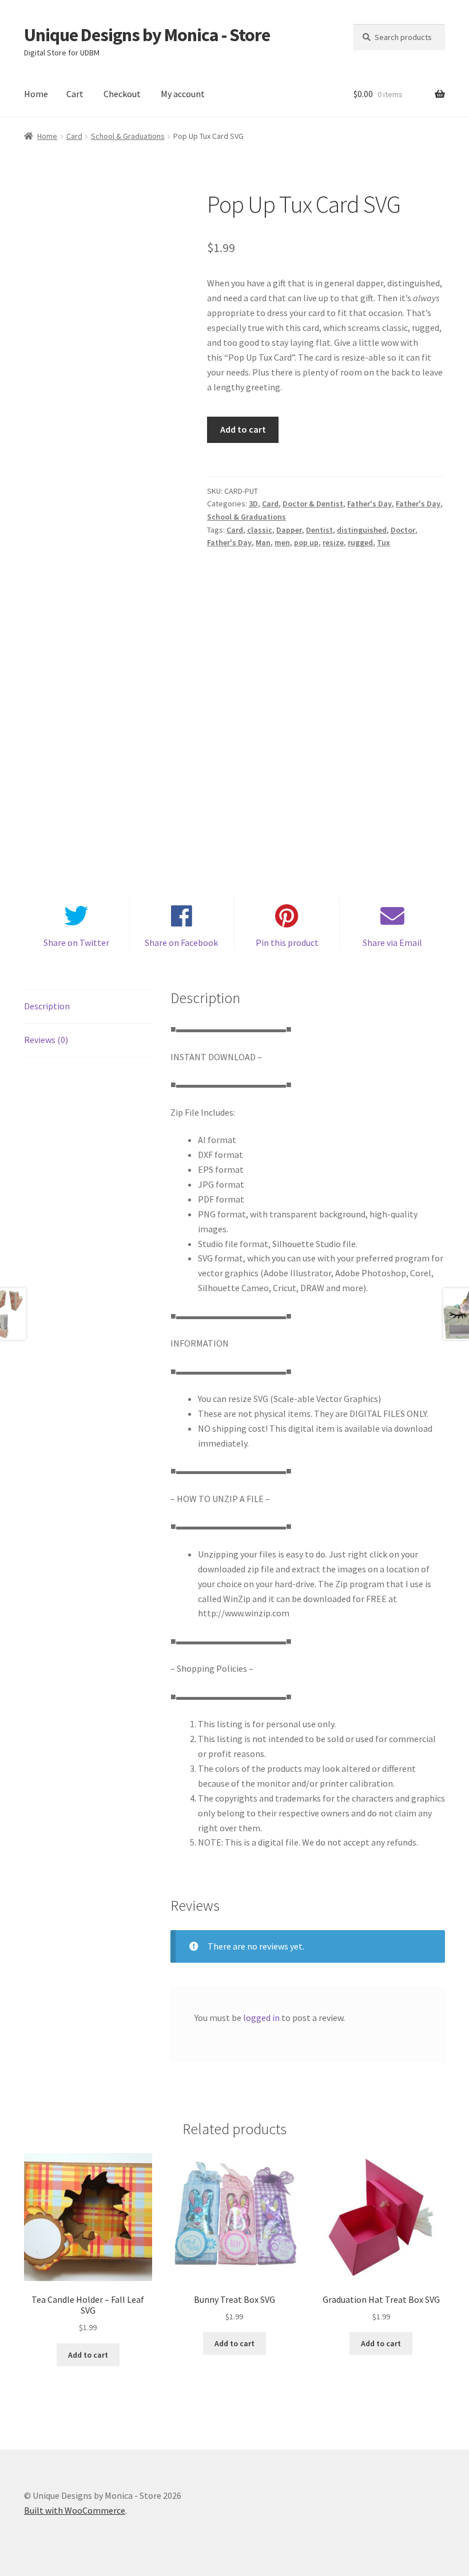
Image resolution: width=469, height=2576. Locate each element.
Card (74, 136)
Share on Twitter (76, 942)
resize (333, 542)
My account (183, 94)
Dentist (319, 530)
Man (263, 542)
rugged (360, 542)
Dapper (289, 530)
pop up (306, 542)
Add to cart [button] (88, 2355)
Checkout (122, 94)
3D (253, 504)
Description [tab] (47, 1006)
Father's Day (369, 504)
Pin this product (287, 942)
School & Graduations (128, 136)
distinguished (362, 530)
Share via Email (392, 942)
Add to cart (243, 429)
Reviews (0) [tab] (46, 1040)
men (282, 542)
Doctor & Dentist (313, 504)
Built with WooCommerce (75, 2510)
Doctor (403, 530)
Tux (383, 542)
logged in (261, 2018)
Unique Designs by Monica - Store (147, 35)
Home (36, 94)
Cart (75, 94)
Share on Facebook (181, 942)
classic (260, 530)
